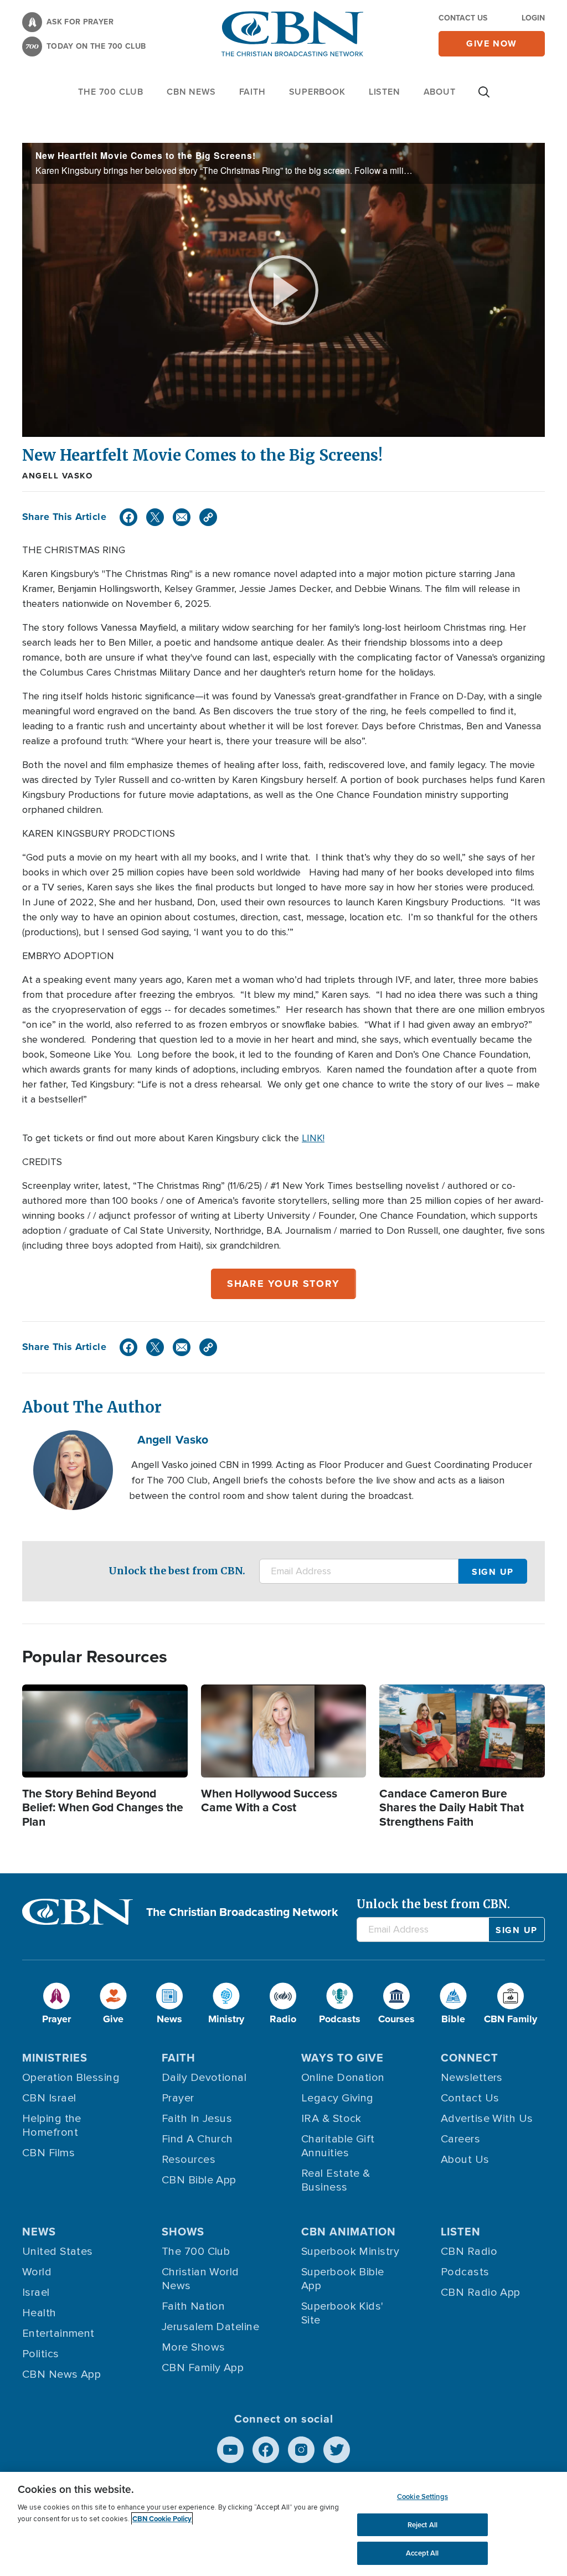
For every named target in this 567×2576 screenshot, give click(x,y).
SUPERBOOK (317, 92)
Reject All (422, 2525)
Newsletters (472, 2078)
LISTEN (385, 92)
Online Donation (343, 2078)
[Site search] (484, 97)
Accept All (422, 2553)
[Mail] (182, 517)
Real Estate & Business (336, 2180)
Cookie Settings (422, 2497)
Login (533, 18)
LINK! (313, 1138)
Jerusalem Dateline (210, 2327)
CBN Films (48, 2153)
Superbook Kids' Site (342, 2313)
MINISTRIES (55, 2058)
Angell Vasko (57, 476)
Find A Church (197, 2139)
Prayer (178, 2098)
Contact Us (463, 18)
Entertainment (58, 2333)
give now (492, 43)
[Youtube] (230, 2450)
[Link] (208, 517)
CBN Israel (49, 2098)
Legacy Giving (337, 2098)
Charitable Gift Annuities (338, 2146)
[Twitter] (155, 517)
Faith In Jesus (197, 2119)
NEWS (39, 2232)
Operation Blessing (71, 2078)
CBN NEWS (191, 92)
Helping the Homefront (52, 2126)
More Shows (194, 2347)
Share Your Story (283, 1284)
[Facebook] (128, 517)
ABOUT (440, 92)
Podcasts (465, 2272)
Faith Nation (193, 2306)
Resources (189, 2160)
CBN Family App (203, 2368)
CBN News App (61, 2374)
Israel (36, 2292)
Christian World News (200, 2279)
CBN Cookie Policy (162, 2519)
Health (39, 2313)
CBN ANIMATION (349, 2232)
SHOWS (183, 2232)
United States (58, 2252)
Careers (460, 2139)
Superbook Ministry (350, 2252)
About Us (465, 2160)
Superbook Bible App (343, 2279)
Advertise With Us (487, 2119)
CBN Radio (469, 2252)
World (37, 2272)
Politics (41, 2354)
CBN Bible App (199, 2180)
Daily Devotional (204, 2078)
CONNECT (470, 2058)
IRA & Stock (331, 2119)
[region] (283, 2524)
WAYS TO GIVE (342, 2058)
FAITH (252, 92)
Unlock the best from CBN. (177, 1571)
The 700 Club (111, 92)
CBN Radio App (481, 2292)
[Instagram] (301, 2450)
